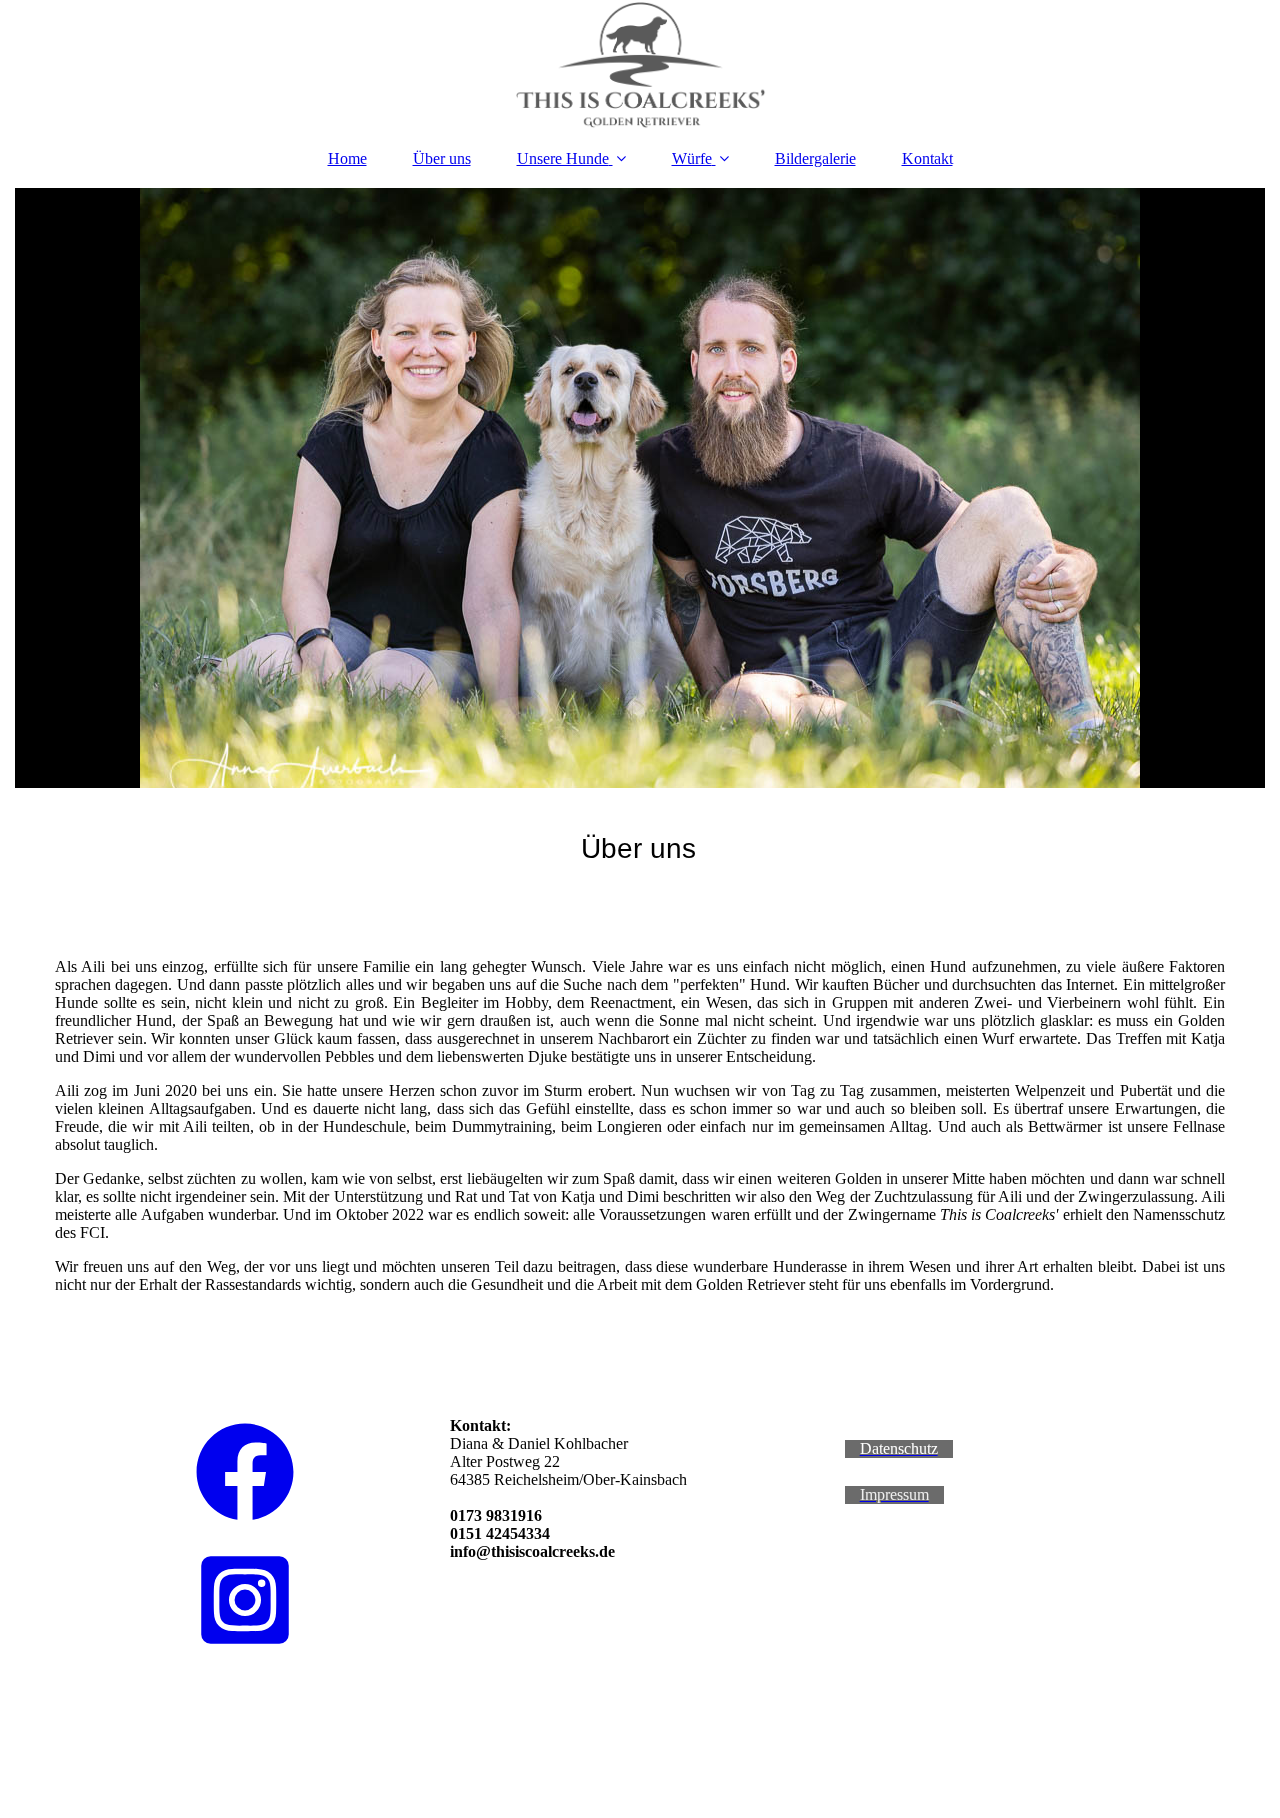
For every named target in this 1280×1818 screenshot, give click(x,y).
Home (347, 158)
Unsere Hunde (563, 158)
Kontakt (927, 158)
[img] (640, 65)
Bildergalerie (815, 158)
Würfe (692, 158)
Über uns (442, 158)
